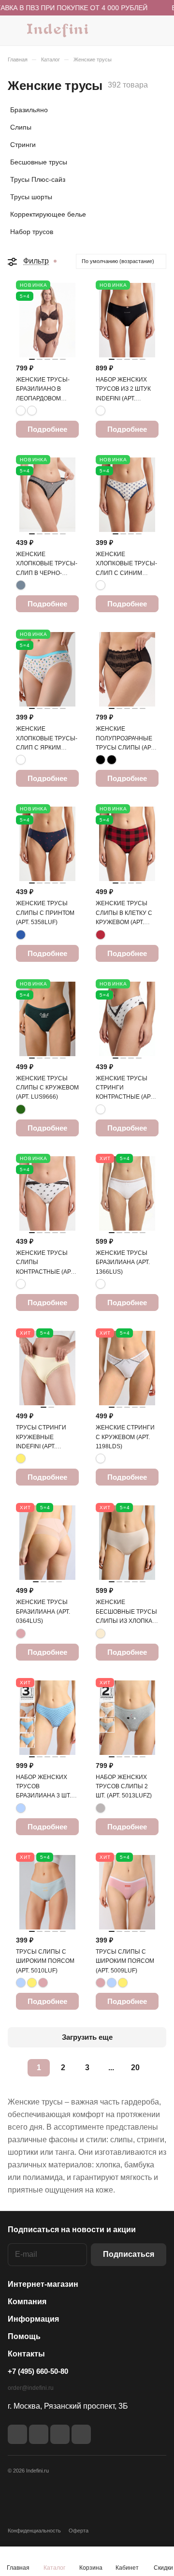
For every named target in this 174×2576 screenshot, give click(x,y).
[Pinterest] (81, 2434)
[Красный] (101, 935)
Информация (33, 2319)
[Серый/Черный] (101, 411)
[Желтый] (21, 1458)
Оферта (79, 2531)
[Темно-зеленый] (21, 1109)
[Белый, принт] (101, 585)
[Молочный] (101, 1634)
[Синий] (21, 935)
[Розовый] (21, 1634)
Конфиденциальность (34, 2531)
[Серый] (101, 1808)
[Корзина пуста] (159, 30)
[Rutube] (39, 2434)
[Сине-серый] (21, 585)
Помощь (24, 2336)
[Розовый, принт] (21, 760)
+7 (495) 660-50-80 (38, 2371)
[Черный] (101, 760)
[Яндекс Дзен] (60, 2434)
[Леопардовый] (21, 411)
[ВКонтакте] (17, 2434)
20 (135, 2068)
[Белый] (101, 1109)
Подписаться (129, 2254)
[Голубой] (21, 1808)
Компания (27, 2302)
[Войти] (140, 30)
